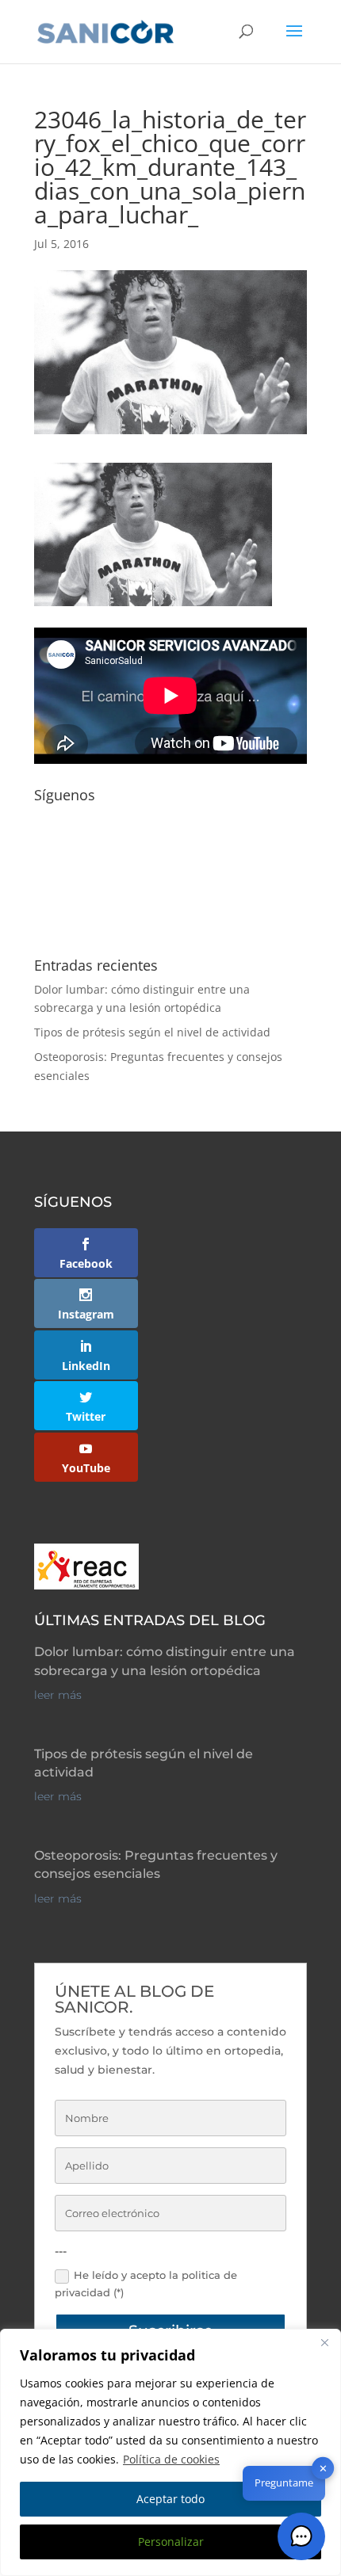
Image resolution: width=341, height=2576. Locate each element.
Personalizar (171, 2542)
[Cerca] (324, 2342)
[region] (170, 2452)
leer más (58, 1695)
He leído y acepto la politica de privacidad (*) (146, 2284)
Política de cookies (171, 2459)
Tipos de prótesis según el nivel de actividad (152, 1032)
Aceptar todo (170, 2499)
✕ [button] (323, 2468)
